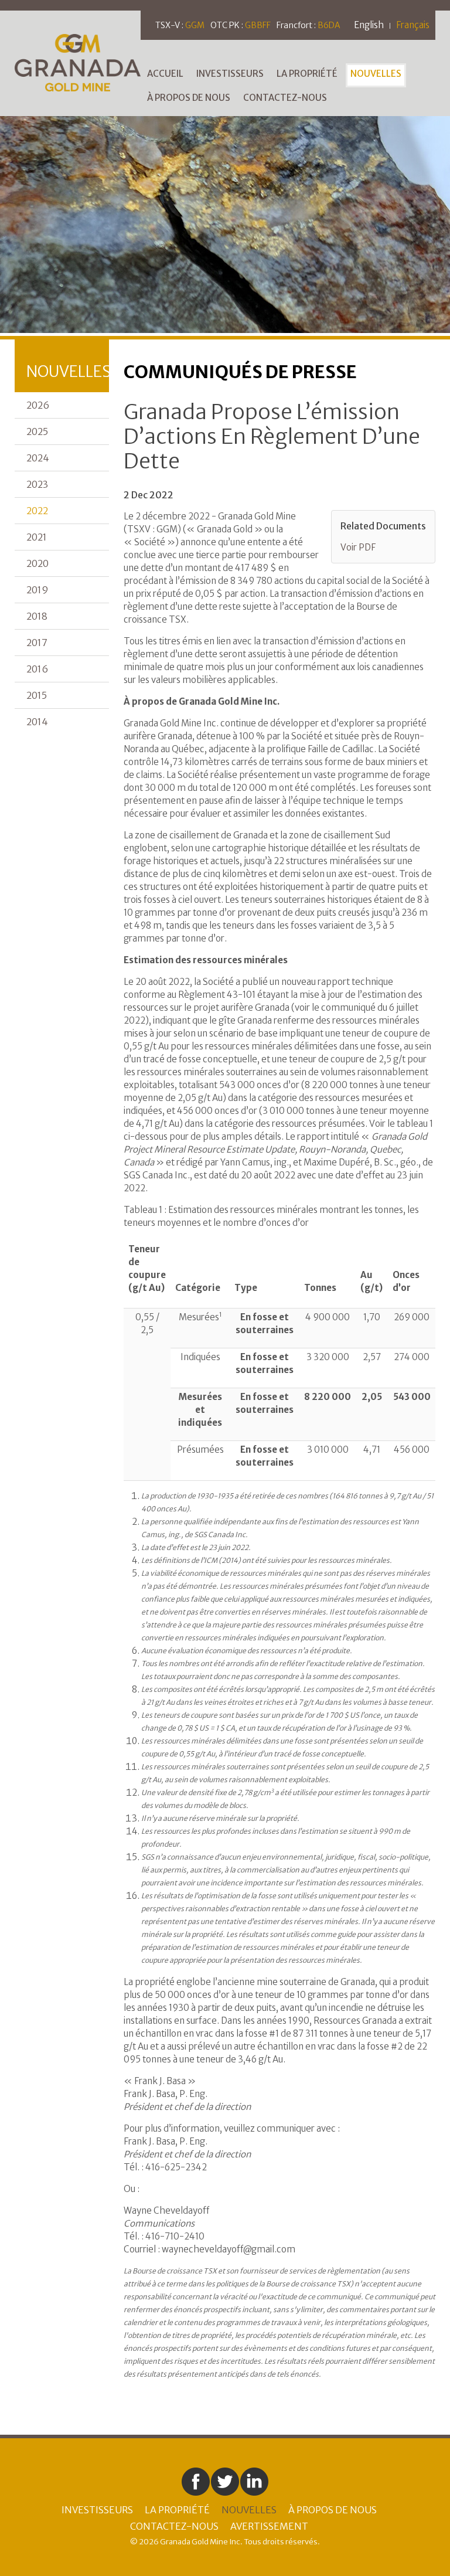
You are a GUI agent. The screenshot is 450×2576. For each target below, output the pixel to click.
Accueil (165, 74)
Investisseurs (230, 74)
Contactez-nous (285, 98)
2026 (38, 405)
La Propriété (307, 74)
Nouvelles (376, 74)
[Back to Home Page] (78, 62)
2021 (37, 537)
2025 (37, 431)
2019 (37, 590)
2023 (37, 484)
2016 (37, 669)
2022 (37, 511)
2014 (37, 722)
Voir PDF (358, 547)
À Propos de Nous (189, 98)
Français (413, 25)
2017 (37, 643)
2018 (37, 616)
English (369, 25)
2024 (38, 458)
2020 (37, 563)
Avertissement (269, 2526)
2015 (37, 695)
